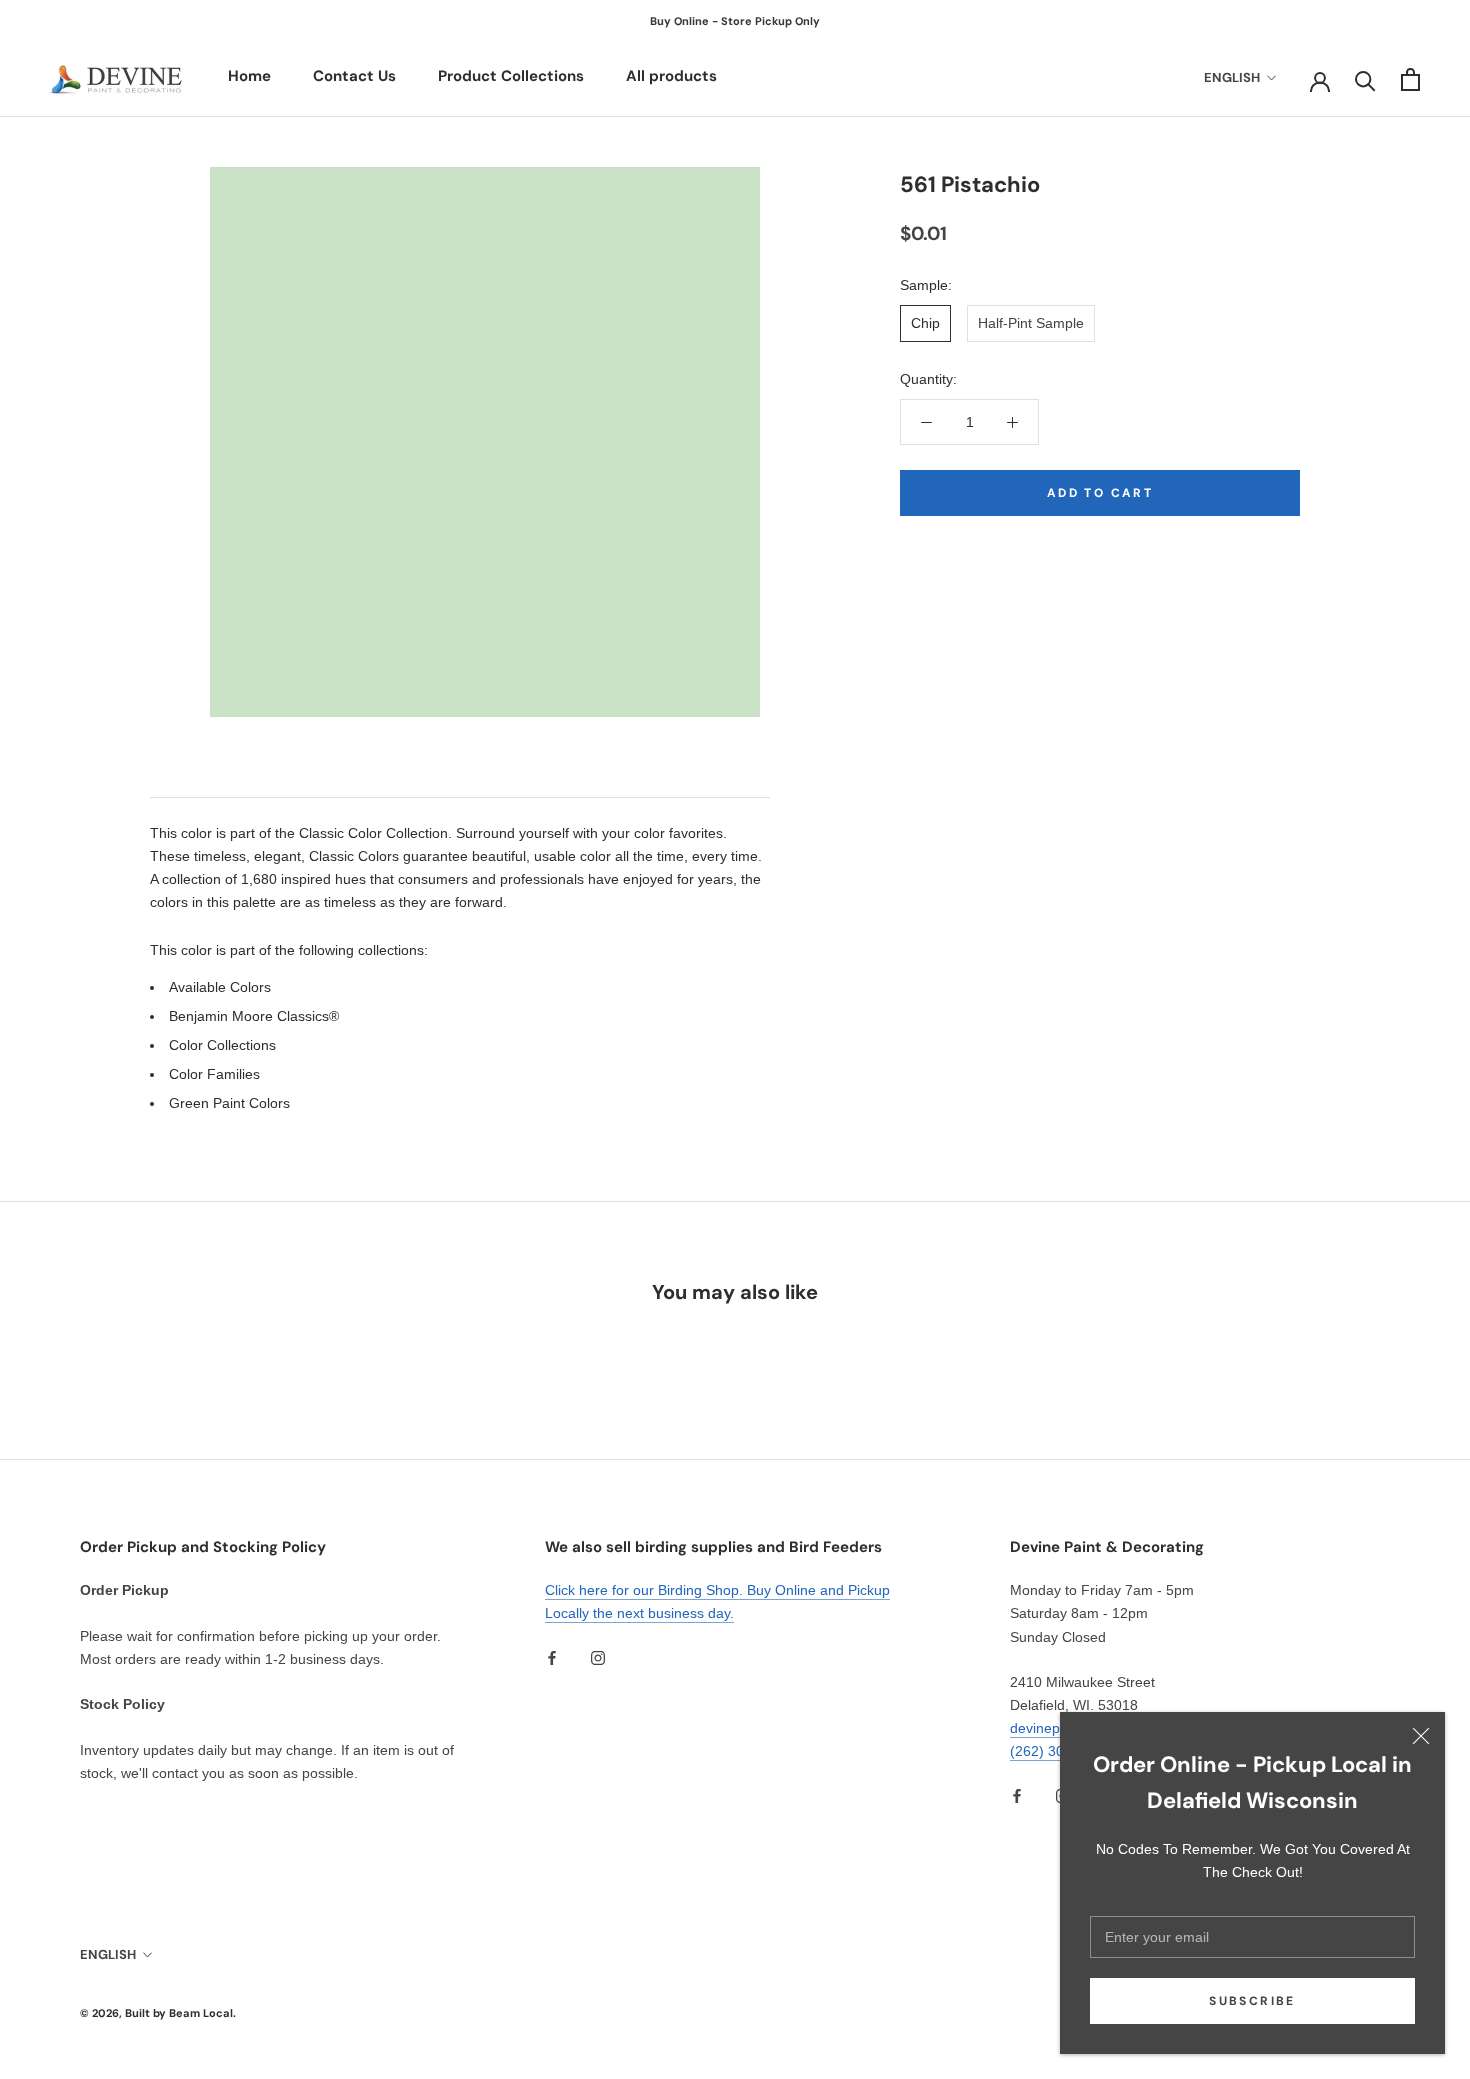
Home (249, 76)
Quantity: (928, 379)
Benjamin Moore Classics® (254, 1016)
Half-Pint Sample (1031, 323)
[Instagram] (598, 1657)
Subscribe (1252, 2001)
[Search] (1365, 79)
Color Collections (222, 1045)
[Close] (1421, 1736)
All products (671, 76)
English (1232, 77)
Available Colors (220, 987)
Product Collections (511, 76)
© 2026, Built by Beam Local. (158, 2013)
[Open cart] (1410, 79)
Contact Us (354, 76)
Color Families (214, 1074)
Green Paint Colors (229, 1103)
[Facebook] (552, 1657)
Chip (925, 323)
